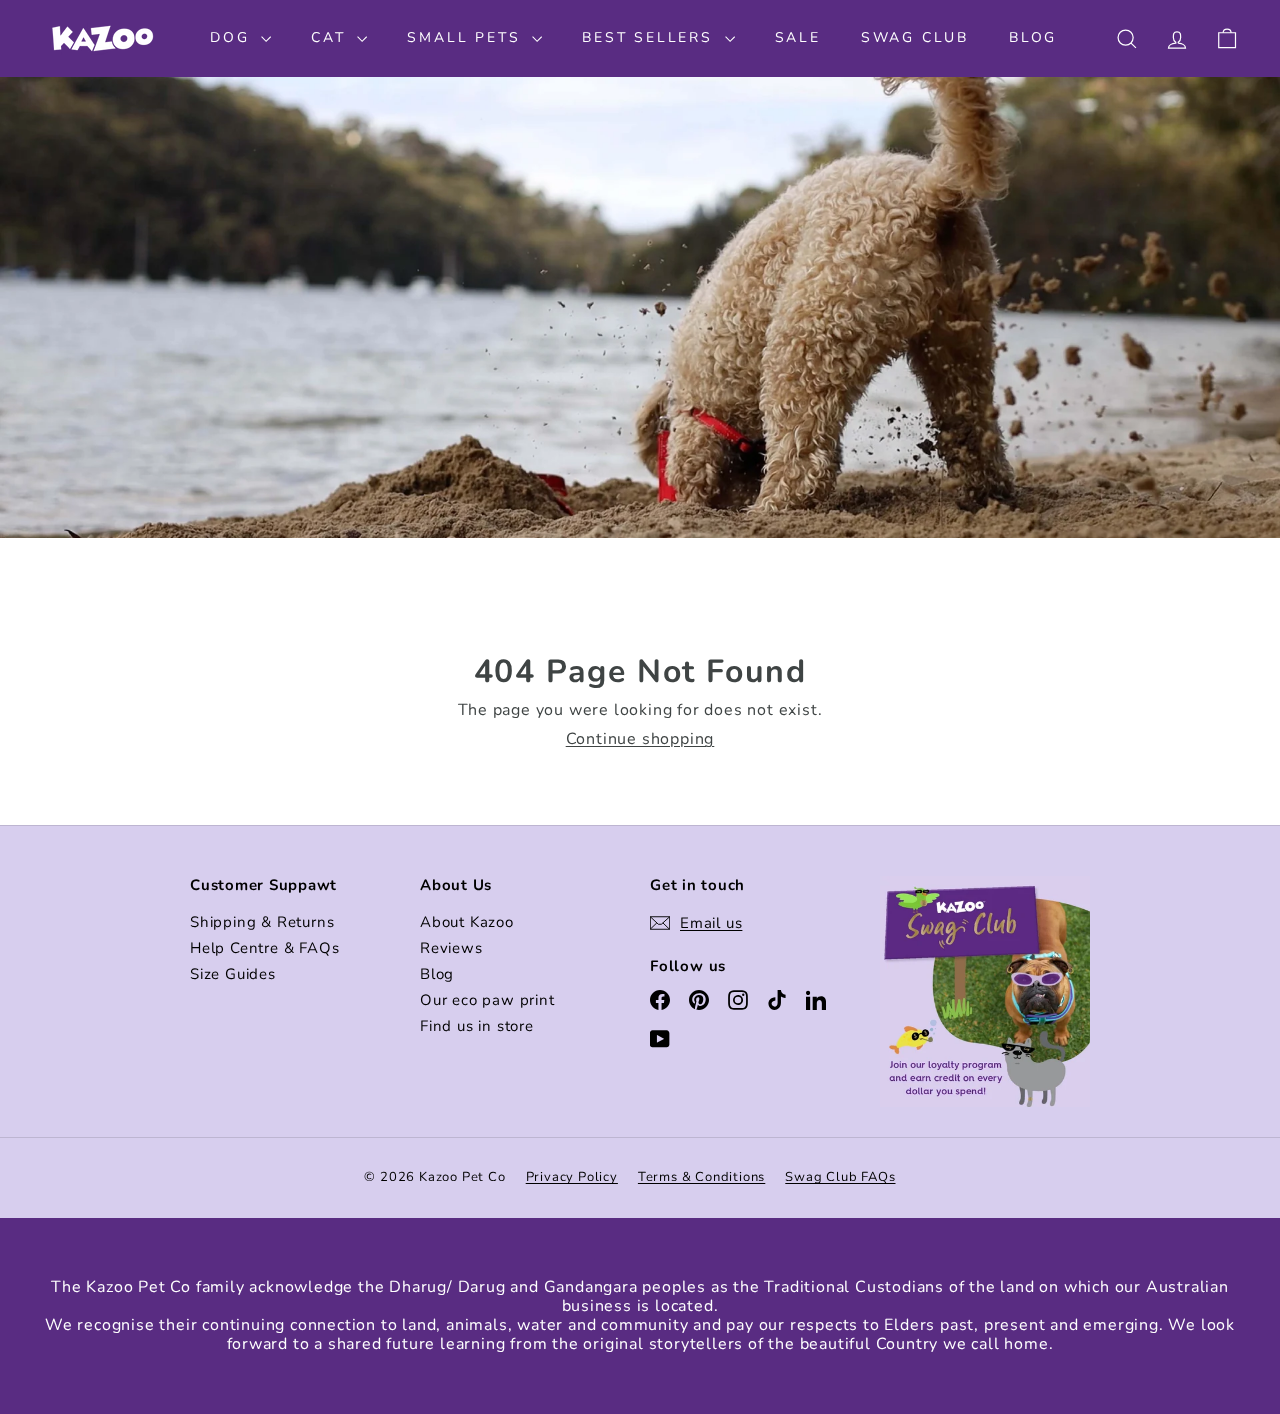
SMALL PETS (467, 37)
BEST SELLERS (650, 37)
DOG (233, 37)
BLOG (1033, 37)
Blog (437, 974)
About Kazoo (467, 922)
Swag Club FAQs (840, 1177)
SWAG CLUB (915, 37)
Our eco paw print (487, 1000)
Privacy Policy (572, 1177)
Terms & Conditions (701, 1177)
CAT (331, 37)
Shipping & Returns (262, 922)
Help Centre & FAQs (264, 948)
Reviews (451, 948)
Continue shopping (640, 739)
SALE (798, 37)
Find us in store (477, 1026)
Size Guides (233, 974)
